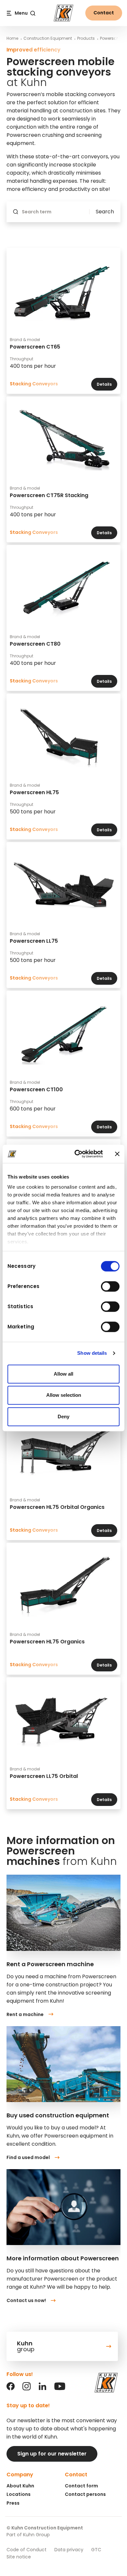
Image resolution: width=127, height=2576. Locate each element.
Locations (19, 2494)
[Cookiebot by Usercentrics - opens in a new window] (77, 1154)
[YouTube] (60, 2389)
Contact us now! (26, 2300)
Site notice (19, 2557)
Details (104, 384)
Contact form (81, 2486)
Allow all (63, 1374)
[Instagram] (27, 2389)
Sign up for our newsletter (52, 2454)
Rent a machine (25, 2014)
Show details (92, 1353)
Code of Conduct (27, 2550)
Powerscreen (112, 38)
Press (13, 2503)
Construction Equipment (48, 38)
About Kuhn (20, 2486)
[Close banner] (117, 1154)
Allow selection (64, 1395)
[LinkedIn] (42, 2389)
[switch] (110, 1286)
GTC (96, 2550)
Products (86, 38)
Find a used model (28, 2157)
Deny (63, 1417)
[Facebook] (11, 2389)
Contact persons (85, 2494)
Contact (104, 13)
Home (12, 38)
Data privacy (69, 2550)
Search (105, 212)
